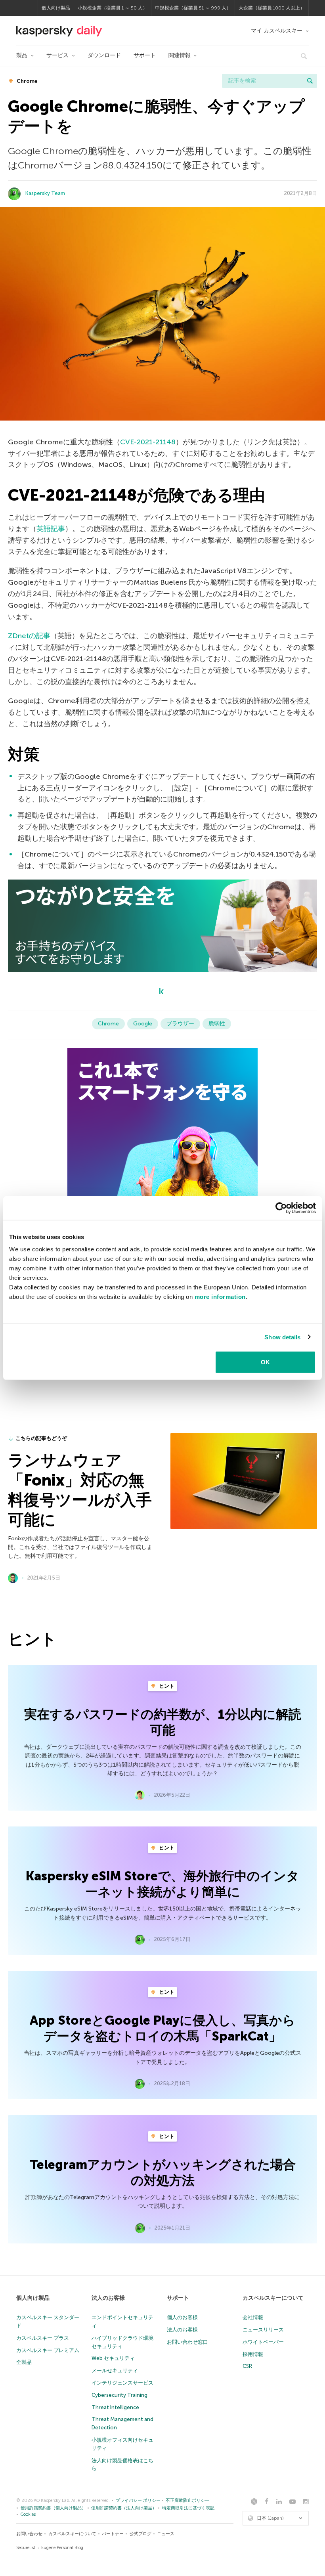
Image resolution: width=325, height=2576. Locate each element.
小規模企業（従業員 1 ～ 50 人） (113, 8)
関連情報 (180, 55)
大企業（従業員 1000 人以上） (272, 8)
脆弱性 (217, 1024)
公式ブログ (141, 2534)
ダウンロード (104, 55)
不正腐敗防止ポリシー (187, 2500)
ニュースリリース (263, 2330)
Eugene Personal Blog (62, 2548)
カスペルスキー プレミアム (48, 2350)
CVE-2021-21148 (148, 442)
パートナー (113, 2534)
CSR (247, 2366)
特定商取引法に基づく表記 (188, 2508)
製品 (22, 55)
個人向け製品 (56, 8)
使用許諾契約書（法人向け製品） (124, 2508)
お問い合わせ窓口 (187, 2342)
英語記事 (51, 529)
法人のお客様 (108, 2298)
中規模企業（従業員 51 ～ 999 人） (193, 8)
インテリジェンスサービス (122, 2383)
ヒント (166, 1686)
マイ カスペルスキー (277, 31)
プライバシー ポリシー (138, 2500)
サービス (57, 55)
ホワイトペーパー (263, 2342)
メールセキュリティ (115, 2370)
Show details (282, 1337)
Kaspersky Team (45, 193)
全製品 (24, 2362)
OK (265, 1362)
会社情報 (253, 2317)
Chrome (26, 81)
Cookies (28, 2514)
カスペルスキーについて (273, 2298)
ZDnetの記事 (29, 636)
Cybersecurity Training (119, 2395)
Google (143, 1024)
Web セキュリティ (113, 2358)
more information (220, 1297)
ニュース (166, 2534)
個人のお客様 (182, 2317)
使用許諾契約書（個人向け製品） (53, 2508)
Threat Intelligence (115, 2407)
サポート (145, 55)
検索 (310, 81)
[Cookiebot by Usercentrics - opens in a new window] (281, 1208)
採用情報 (253, 2354)
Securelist (26, 2548)
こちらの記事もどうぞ (41, 1438)
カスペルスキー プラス (43, 2338)
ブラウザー (180, 1024)
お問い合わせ (29, 2534)
